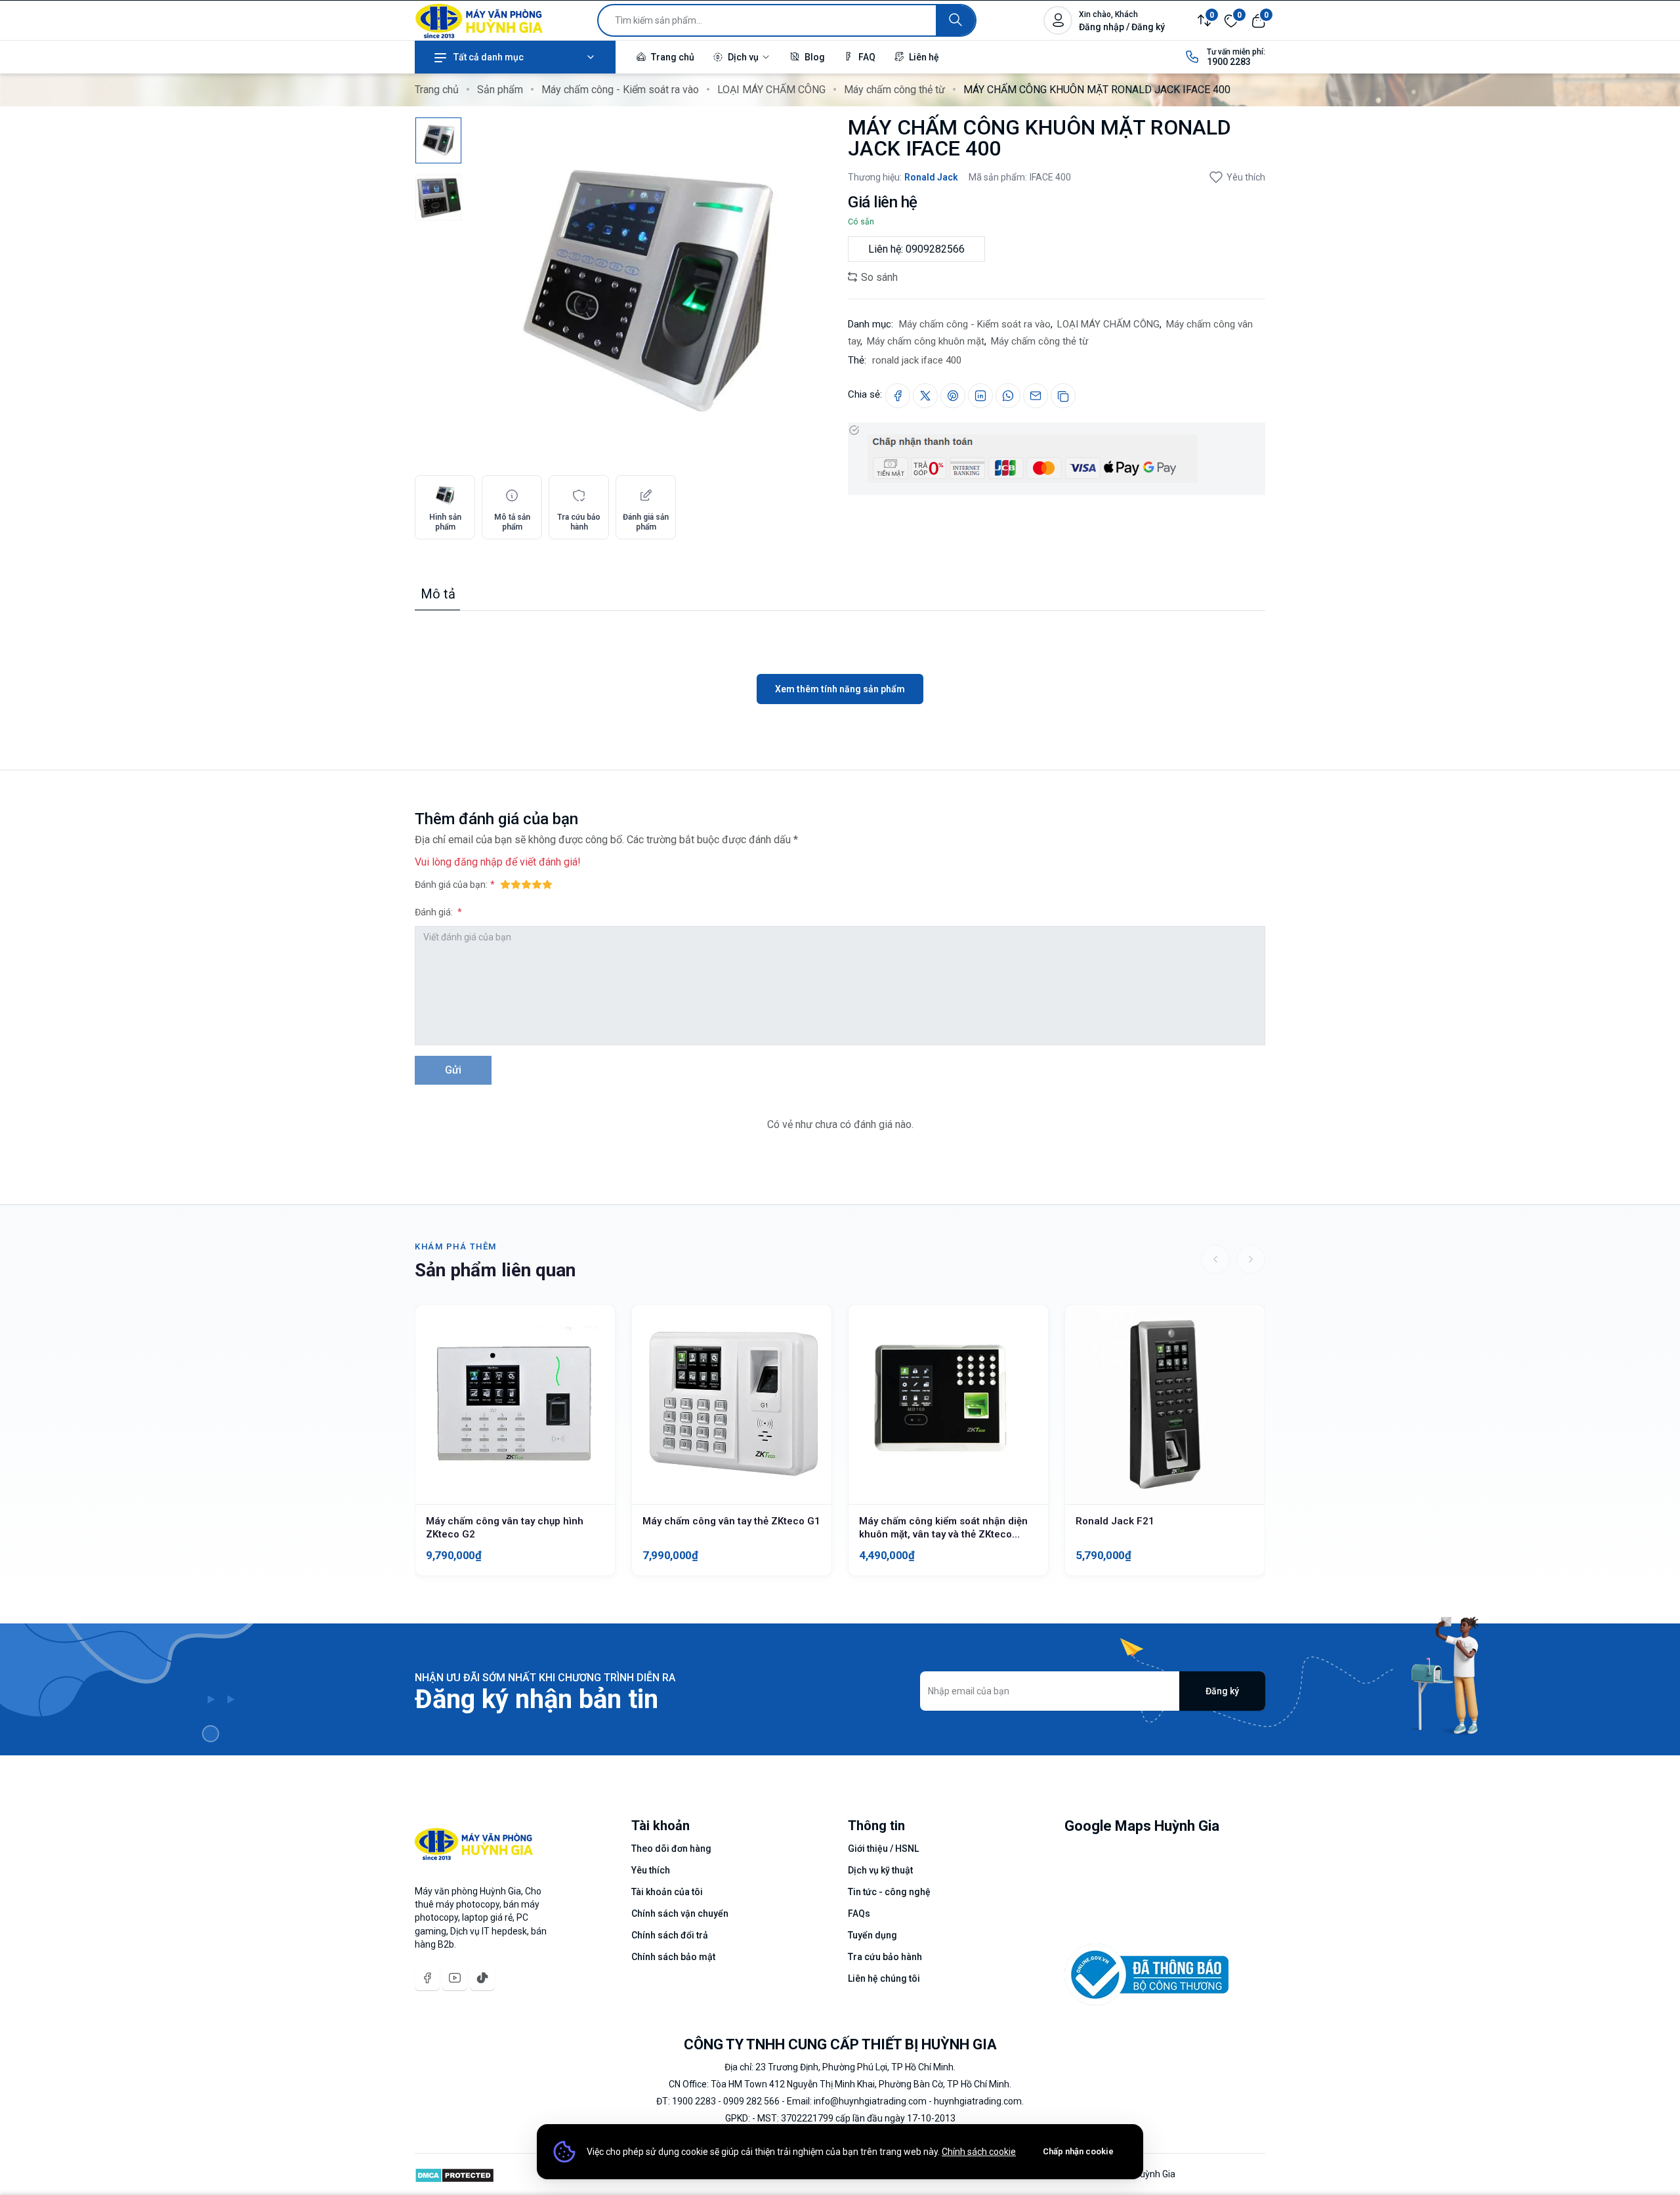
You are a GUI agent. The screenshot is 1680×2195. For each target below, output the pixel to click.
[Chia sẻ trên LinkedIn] (980, 396)
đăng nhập (478, 862)
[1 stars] (505, 884)
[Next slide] (1251, 1259)
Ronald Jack (931, 177)
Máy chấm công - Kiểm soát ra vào (620, 90)
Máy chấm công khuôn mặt (926, 341)
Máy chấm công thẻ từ (894, 90)
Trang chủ (672, 57)
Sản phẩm (500, 90)
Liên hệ (923, 57)
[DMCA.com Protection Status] (454, 2174)
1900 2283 (1229, 62)
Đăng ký (1222, 1691)
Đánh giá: (435, 912)
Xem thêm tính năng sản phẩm (840, 689)
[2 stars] (516, 884)
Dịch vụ (743, 57)
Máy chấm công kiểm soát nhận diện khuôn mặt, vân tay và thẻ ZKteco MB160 (943, 1534)
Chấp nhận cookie (1078, 2151)
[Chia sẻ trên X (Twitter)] (925, 396)
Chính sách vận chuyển (680, 1913)
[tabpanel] (840, 658)
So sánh (878, 277)
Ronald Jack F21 (1115, 1521)
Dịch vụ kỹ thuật (880, 1870)
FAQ (866, 57)
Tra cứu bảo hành (885, 1957)
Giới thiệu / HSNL (883, 1849)
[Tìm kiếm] (955, 20)
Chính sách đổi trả (670, 1935)
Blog (814, 57)
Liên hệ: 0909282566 (916, 249)
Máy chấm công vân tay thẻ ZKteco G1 (731, 1521)
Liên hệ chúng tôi (884, 1978)
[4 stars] (537, 884)
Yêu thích (1246, 177)
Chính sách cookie (979, 2152)
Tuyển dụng (872, 1935)
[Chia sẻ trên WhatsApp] (1008, 396)
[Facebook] (427, 1978)
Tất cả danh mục (489, 57)
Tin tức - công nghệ (889, 1892)
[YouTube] (455, 1978)
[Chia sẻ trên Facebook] (898, 396)
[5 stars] (547, 884)
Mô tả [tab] (438, 594)
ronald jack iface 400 (917, 360)
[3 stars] (526, 884)
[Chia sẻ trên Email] (1036, 396)
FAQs (859, 1913)
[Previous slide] (1215, 1259)
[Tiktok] (482, 1978)
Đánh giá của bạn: (451, 885)
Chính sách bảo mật (673, 1957)
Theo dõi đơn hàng (671, 1849)
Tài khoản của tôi (667, 1892)
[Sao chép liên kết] (1063, 396)
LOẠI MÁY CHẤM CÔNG (771, 90)
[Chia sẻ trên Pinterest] (953, 396)
